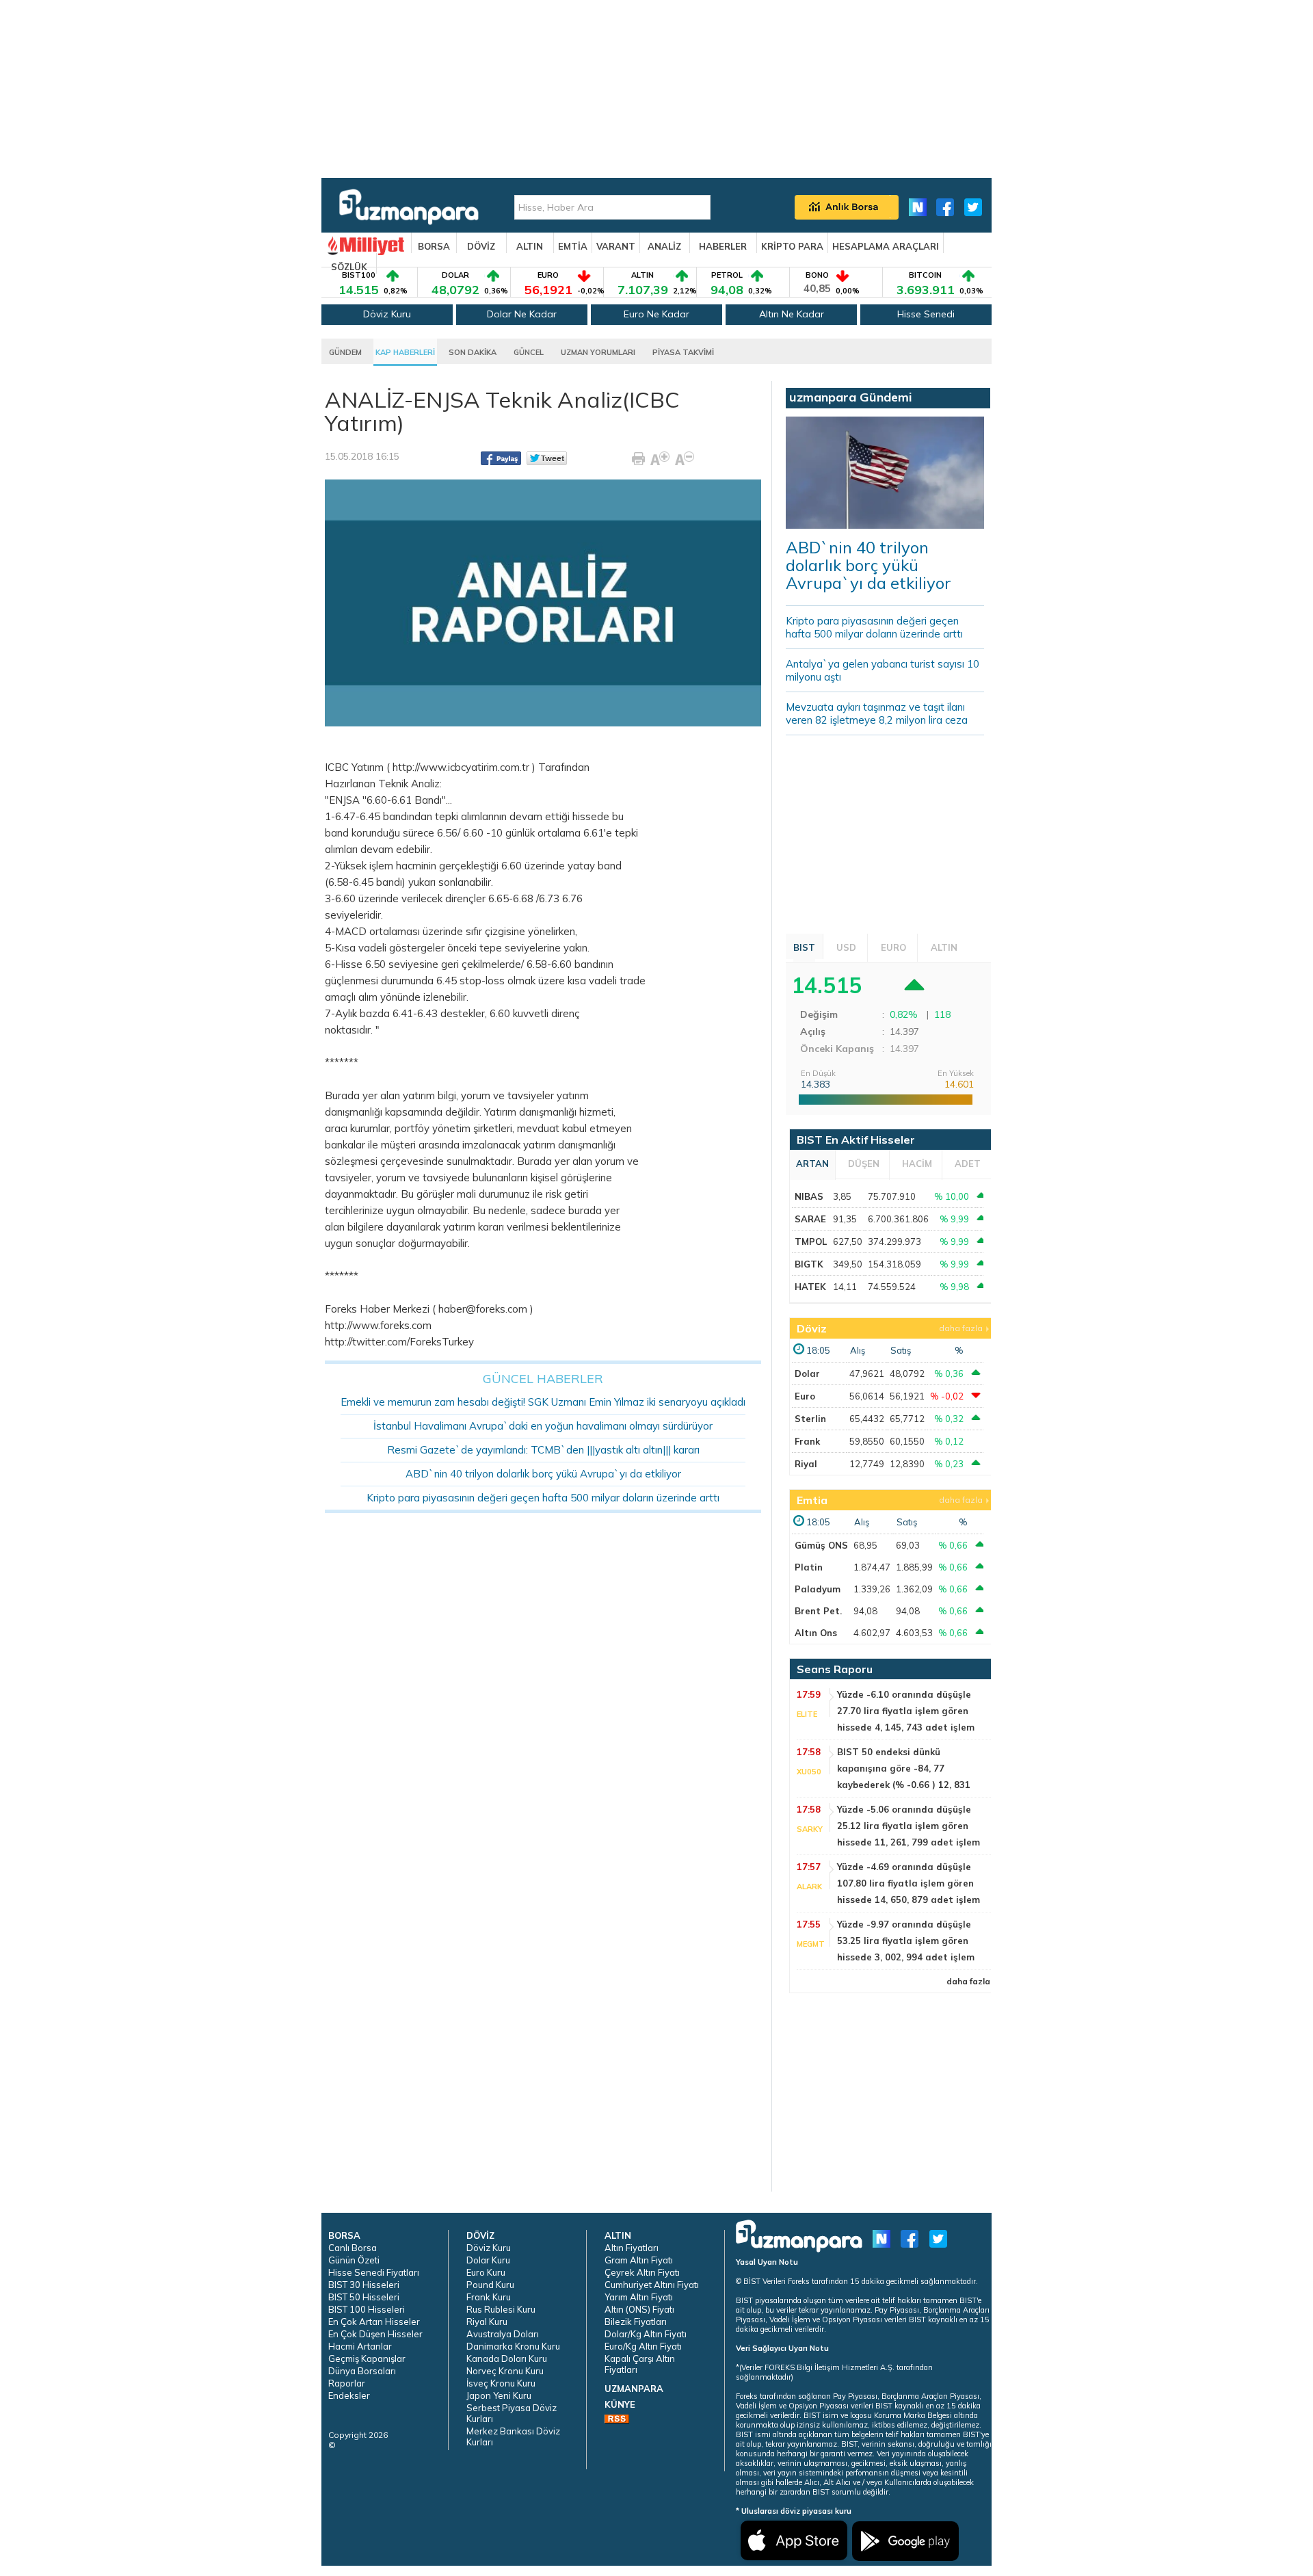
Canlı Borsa (353, 2248)
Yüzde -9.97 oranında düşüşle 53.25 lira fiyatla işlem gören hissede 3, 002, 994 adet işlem (906, 1941)
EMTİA (573, 246)
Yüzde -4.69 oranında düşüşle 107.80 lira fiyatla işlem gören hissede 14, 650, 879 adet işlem (909, 1883)
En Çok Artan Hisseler (374, 2322)
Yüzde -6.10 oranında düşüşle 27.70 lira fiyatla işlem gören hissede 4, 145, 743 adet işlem (906, 1711)
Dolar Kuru (488, 2260)
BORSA (434, 246)
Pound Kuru (490, 2285)
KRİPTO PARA (792, 246)
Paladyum (818, 1589)
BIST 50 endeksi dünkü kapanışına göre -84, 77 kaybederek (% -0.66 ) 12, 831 (904, 1768)
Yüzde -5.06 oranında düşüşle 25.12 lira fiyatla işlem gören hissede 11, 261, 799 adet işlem (909, 1826)
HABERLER (723, 246)
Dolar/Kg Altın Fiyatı (646, 2334)
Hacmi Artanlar (360, 2346)
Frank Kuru (489, 2297)
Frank (807, 1441)
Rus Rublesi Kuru (501, 2309)
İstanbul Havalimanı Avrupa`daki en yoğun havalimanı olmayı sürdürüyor (543, 1426)
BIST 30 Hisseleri (364, 2285)
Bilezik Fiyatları (636, 2322)
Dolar (807, 1374)
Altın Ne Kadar (792, 314)
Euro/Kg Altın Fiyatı (643, 2346)
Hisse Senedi (926, 314)
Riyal (806, 1464)
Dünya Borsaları (362, 2371)
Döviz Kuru (387, 314)
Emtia (812, 1500)
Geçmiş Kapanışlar (367, 2358)
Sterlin (810, 1419)
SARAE (810, 1219)
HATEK (810, 1287)
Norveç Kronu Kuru (505, 2371)
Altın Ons (816, 1633)
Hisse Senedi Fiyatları (374, 2272)
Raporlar (347, 2383)
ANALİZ (664, 246)
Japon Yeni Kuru (499, 2395)
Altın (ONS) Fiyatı (639, 2309)
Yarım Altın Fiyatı (639, 2297)
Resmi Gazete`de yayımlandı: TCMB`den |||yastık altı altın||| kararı (543, 1450)
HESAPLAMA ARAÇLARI (886, 246)
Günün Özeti (354, 2260)
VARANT (616, 246)
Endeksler (349, 2395)
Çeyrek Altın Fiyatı (642, 2272)
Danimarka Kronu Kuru (513, 2346)
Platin (809, 1567)
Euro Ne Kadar (656, 314)
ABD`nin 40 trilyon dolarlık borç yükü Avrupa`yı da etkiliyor (543, 1474)
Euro (805, 1396)
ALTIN (530, 246)
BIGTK (809, 1264)
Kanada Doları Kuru (507, 2358)
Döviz (812, 1328)
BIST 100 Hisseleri (367, 2309)
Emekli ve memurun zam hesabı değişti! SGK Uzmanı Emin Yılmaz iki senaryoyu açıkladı (543, 1402)
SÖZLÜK (349, 267)
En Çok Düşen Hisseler (375, 2334)
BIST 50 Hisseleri (364, 2297)
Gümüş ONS (821, 1545)
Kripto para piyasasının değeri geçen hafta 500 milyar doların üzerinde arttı (543, 1498)
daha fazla (961, 1328)
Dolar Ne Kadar (522, 314)
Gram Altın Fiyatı (639, 2260)
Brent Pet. (818, 1611)
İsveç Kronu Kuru (501, 2383)
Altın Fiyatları (632, 2248)
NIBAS (809, 1196)
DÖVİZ (481, 246)
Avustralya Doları (503, 2334)
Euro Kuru (486, 2272)
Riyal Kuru (487, 2322)
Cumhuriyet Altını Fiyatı (652, 2285)
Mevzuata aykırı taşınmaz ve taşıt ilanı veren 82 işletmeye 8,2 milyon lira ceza (877, 713)
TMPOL (811, 1241)
